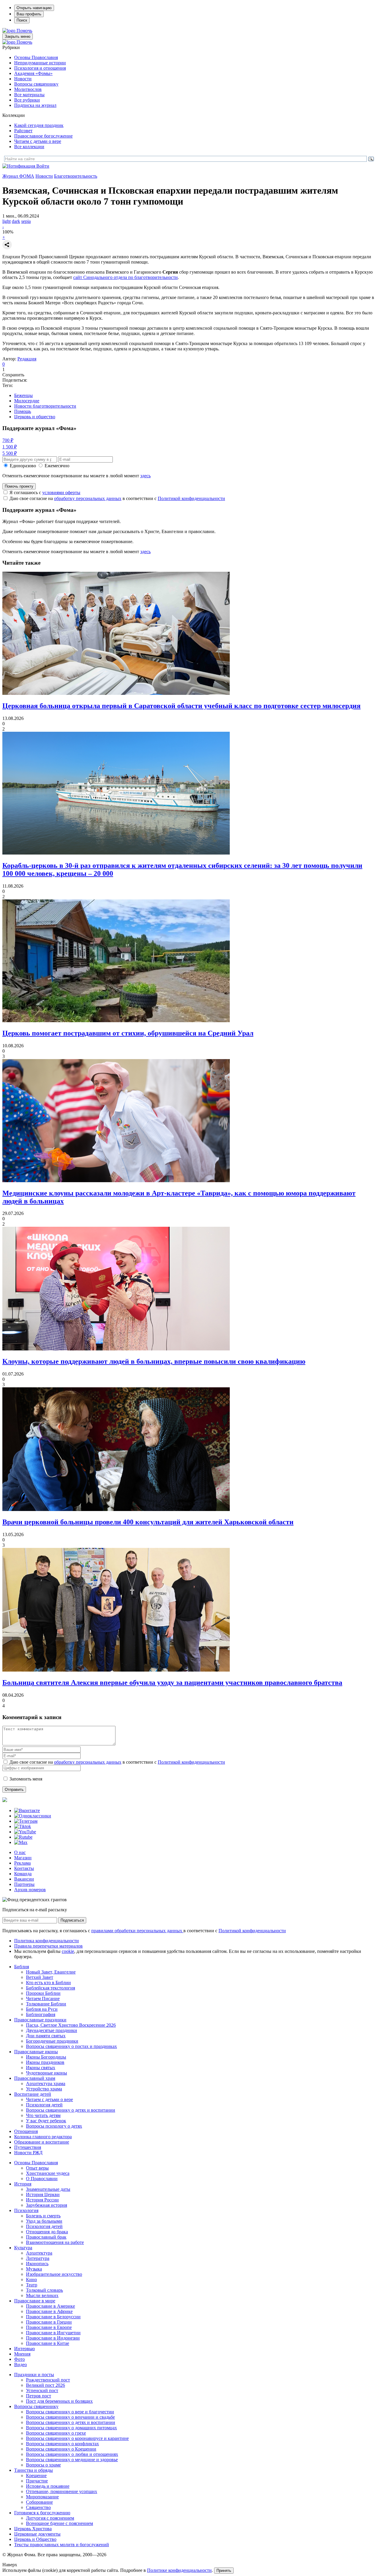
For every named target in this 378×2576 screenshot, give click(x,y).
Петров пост (39, 2396)
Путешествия (28, 2147)
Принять (224, 2571)
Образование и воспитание (42, 2142)
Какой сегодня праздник (39, 125)
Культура (23, 2248)
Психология (26, 2210)
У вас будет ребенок (46, 2121)
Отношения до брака (47, 2232)
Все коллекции (29, 147)
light (6, 221)
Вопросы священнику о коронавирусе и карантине (77, 2438)
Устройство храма (44, 2089)
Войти (43, 166)
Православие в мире (35, 2301)
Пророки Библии (43, 1993)
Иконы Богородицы (46, 2057)
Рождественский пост (48, 2380)
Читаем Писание (43, 1998)
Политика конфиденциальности (47, 1941)
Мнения (22, 2354)
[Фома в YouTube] (25, 1832)
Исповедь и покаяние (48, 2486)
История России (42, 2200)
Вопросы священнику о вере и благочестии (70, 2412)
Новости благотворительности (45, 406)
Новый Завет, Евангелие (51, 1972)
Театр (32, 2285)
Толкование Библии (46, 2004)
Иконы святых (41, 2068)
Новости (23, 79)
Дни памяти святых (46, 2036)
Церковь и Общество (35, 2539)
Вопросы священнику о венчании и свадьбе (70, 2417)
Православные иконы (36, 2052)
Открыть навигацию (34, 8)
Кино (31, 2279)
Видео (21, 2365)
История (23, 2184)
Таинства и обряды (34, 2470)
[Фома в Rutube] (23, 1837)
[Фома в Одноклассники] (33, 1816)
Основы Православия (36, 57)
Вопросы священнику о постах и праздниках (71, 2046)
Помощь (23, 411)
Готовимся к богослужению (42, 2513)
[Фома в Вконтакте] (27, 1810)
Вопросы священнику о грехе (56, 2433)
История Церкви (43, 2194)
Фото (19, 2359)
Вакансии (24, 1879)
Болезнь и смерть (43, 2216)
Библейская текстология (50, 1988)
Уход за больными (44, 2221)
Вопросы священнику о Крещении (61, 2449)
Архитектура (39, 2253)
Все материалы (29, 95)
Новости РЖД (28, 2153)
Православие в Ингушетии (53, 2333)
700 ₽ (8, 440)
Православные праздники (40, 2020)
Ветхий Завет (40, 1977)
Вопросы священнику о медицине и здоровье (72, 2460)
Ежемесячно (57, 466)
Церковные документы (37, 2534)
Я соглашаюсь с (45, 493)
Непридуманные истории (40, 63)
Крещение (36, 2475)
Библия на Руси (42, 2009)
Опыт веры (37, 2168)
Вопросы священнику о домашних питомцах (71, 2428)
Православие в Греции (49, 2322)
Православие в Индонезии (53, 2338)
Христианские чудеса (48, 2173)
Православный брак (46, 2237)
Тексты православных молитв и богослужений (62, 2545)
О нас (20, 1852)
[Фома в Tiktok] (23, 1826)
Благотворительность (76, 176)
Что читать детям (43, 2115)
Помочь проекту (19, 486)
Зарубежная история (47, 2205)
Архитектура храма (46, 2083)
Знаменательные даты (48, 2189)
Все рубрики (27, 100)
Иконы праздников (45, 2062)
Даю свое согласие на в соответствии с (117, 498)
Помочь (24, 31)
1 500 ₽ (10, 447)
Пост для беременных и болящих (59, 2401)
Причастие (37, 2481)
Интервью (25, 2349)
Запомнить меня (26, 1779)
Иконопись (37, 2264)
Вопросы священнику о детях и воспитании (71, 2110)
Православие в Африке (49, 2311)
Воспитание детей (33, 2094)
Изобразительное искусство (54, 2274)
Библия (22, 1967)
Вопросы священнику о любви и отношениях (72, 2454)
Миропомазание (42, 2497)
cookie (68, 1951)
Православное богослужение (43, 136)
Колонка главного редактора (43, 2137)
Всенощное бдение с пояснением (60, 2523)
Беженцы (23, 395)
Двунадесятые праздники (52, 2030)
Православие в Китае (48, 2343)
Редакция (27, 359)
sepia (26, 221)
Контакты (24, 1868)
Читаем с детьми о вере (38, 141)
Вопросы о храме (43, 2465)
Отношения (26, 2131)
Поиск (22, 20)
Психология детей (44, 2105)
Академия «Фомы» (33, 73)
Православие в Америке (50, 2306)
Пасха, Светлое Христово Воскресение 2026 (71, 2025)
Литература (38, 2258)
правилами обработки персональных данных (137, 1931)
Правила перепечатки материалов (48, 1946)
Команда (23, 1874)
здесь (145, 476)
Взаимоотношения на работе (55, 2242)
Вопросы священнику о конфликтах (62, 2444)
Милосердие (27, 401)
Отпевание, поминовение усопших (62, 2491)
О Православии (42, 2179)
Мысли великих (42, 2295)
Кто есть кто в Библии (48, 1983)
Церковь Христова (33, 2529)
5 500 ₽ (10, 453)
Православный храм (35, 2078)
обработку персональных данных (88, 498)
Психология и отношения (40, 68)
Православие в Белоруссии (53, 2317)
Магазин (23, 1858)
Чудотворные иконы (47, 2073)
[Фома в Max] (21, 1842)
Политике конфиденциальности (179, 2570)
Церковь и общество (35, 417)
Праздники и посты (34, 2375)
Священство (38, 2507)
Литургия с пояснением (50, 2518)
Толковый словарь (44, 2290)
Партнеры (24, 1884)
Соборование (39, 2502)
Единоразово (23, 466)
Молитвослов (28, 89)
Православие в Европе (49, 2327)
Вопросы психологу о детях (54, 2126)
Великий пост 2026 (45, 2385)
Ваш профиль (29, 14)
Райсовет (23, 131)
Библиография (41, 2014)
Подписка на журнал (35, 105)
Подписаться (72, 1920)
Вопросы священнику (36, 84)
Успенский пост (42, 2390)
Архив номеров (30, 1890)
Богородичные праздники (52, 2041)
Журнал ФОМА (18, 176)
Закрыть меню (18, 36)
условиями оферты (61, 493)
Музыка (34, 2269)
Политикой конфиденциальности (191, 498)
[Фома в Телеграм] (26, 1821)
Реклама (22, 1863)
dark (16, 221)
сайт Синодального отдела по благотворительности (126, 277)
